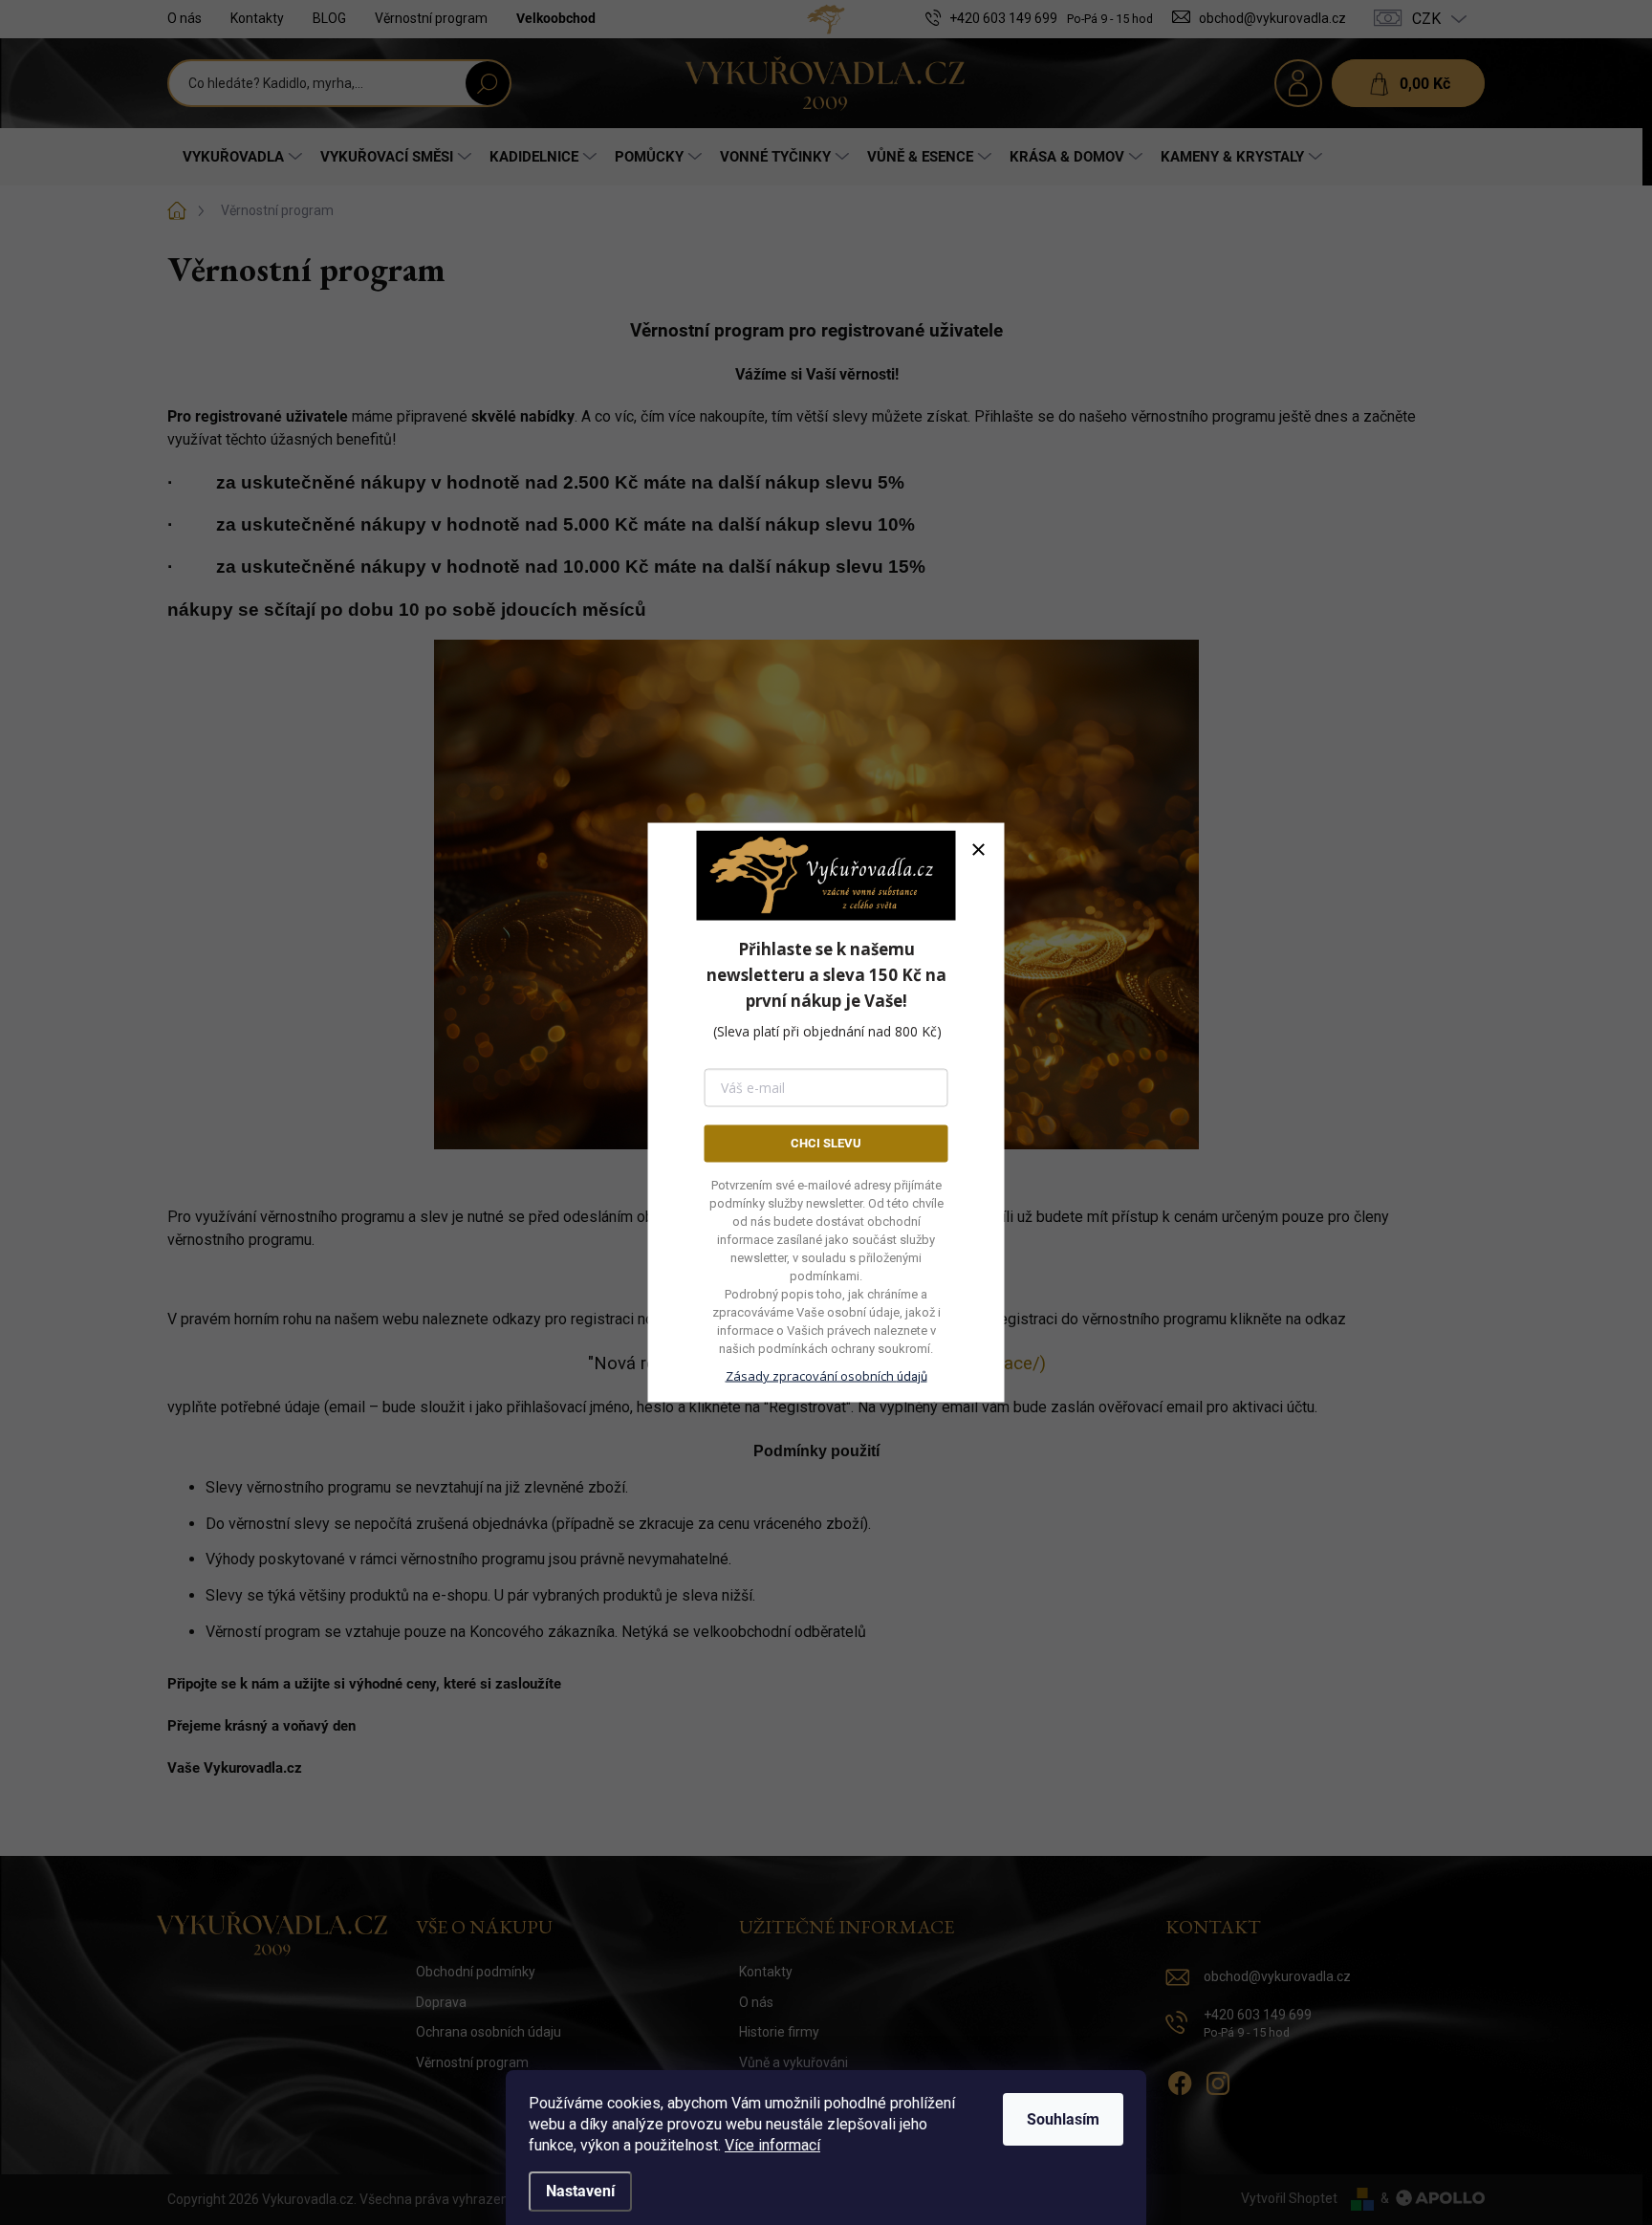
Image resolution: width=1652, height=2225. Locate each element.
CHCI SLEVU (826, 1143)
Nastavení (580, 2191)
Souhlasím (1063, 2119)
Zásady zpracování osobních (826, 1375)
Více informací (772, 2145)
